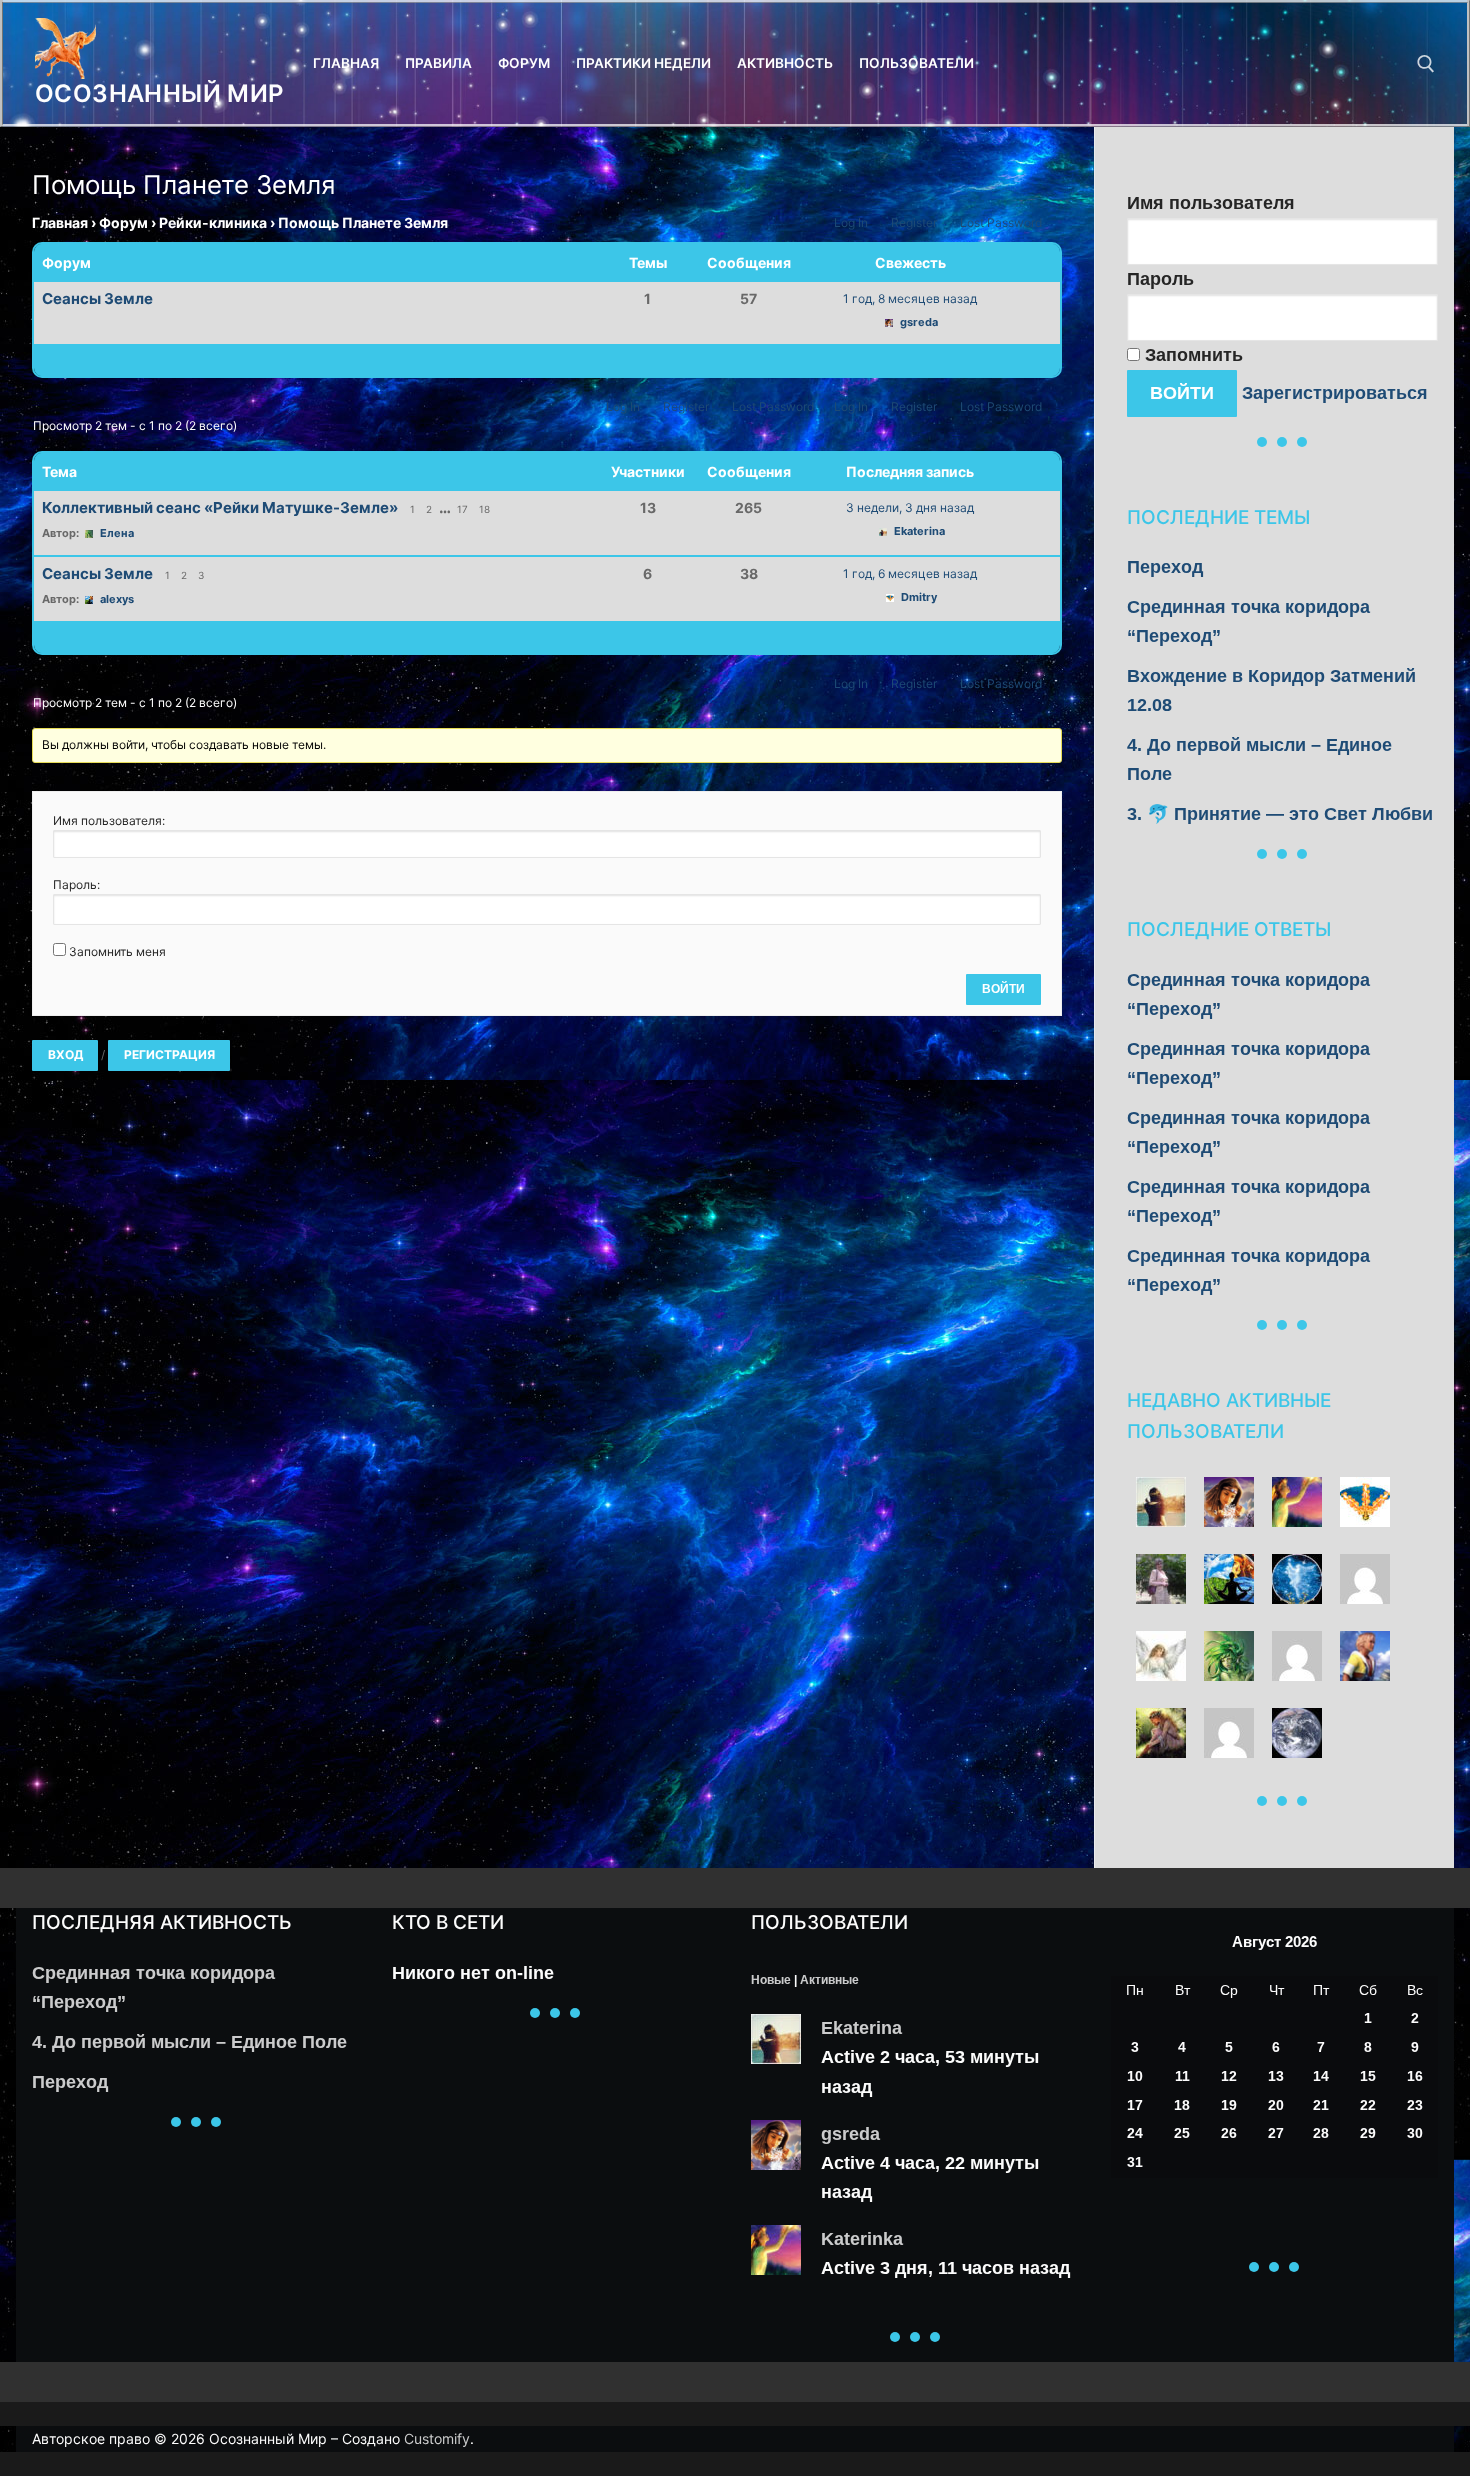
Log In (851, 222)
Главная (60, 222)
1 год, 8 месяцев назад (910, 298)
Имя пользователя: (109, 820)
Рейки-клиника (213, 222)
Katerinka (862, 2239)
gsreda (850, 2134)
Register (914, 222)
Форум (123, 222)
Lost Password (1001, 222)
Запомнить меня (117, 951)
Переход (1165, 567)
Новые (771, 1980)
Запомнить (1191, 355)
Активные (829, 1980)
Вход (65, 1054)
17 (462, 509)
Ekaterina (861, 2028)
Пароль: (76, 884)
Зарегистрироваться (1335, 393)
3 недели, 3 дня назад (910, 507)
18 (484, 509)
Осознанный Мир (159, 93)
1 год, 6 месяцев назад (910, 573)
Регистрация (169, 1054)
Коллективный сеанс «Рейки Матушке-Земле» (220, 507)
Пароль (1160, 279)
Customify (437, 2438)
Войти (1003, 989)
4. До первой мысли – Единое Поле (189, 2042)
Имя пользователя (1211, 203)
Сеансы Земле (97, 298)
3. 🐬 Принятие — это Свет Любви (1280, 814)
